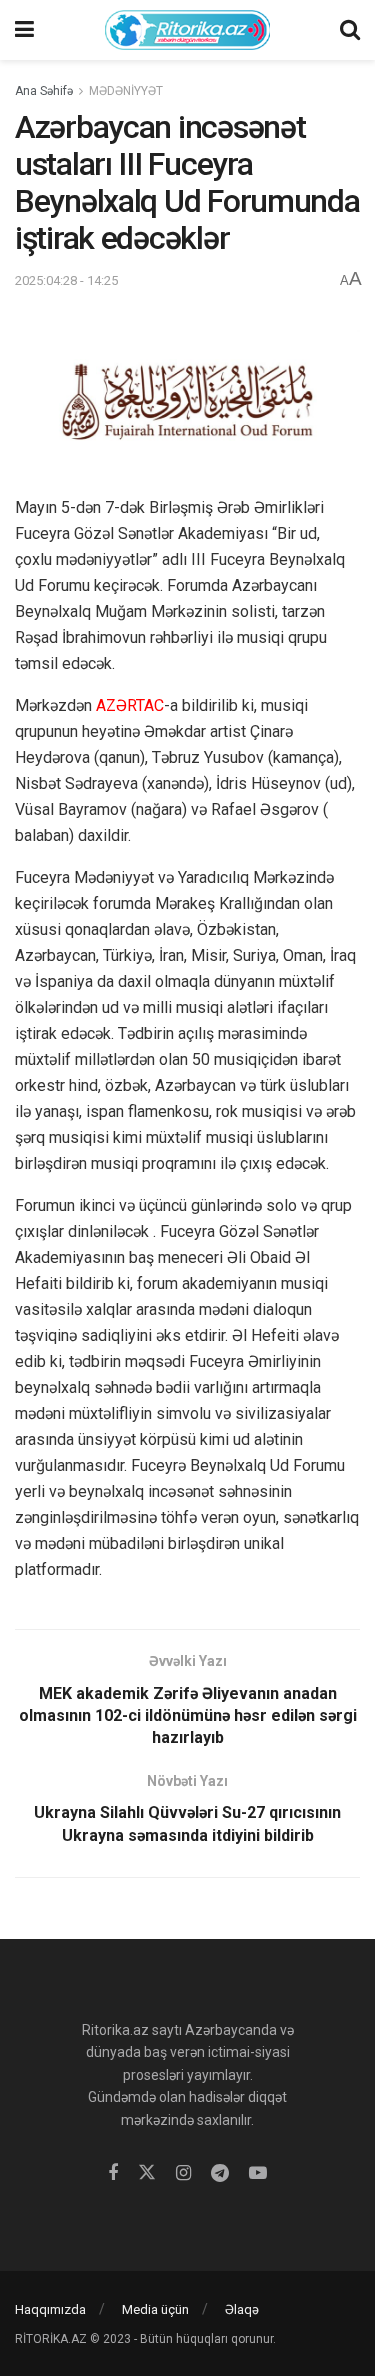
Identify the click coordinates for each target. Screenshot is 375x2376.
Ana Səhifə (44, 91)
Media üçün (155, 2309)
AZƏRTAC (130, 705)
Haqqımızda (50, 2309)
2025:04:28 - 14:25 (66, 280)
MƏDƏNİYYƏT (126, 91)
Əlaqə (242, 2309)
